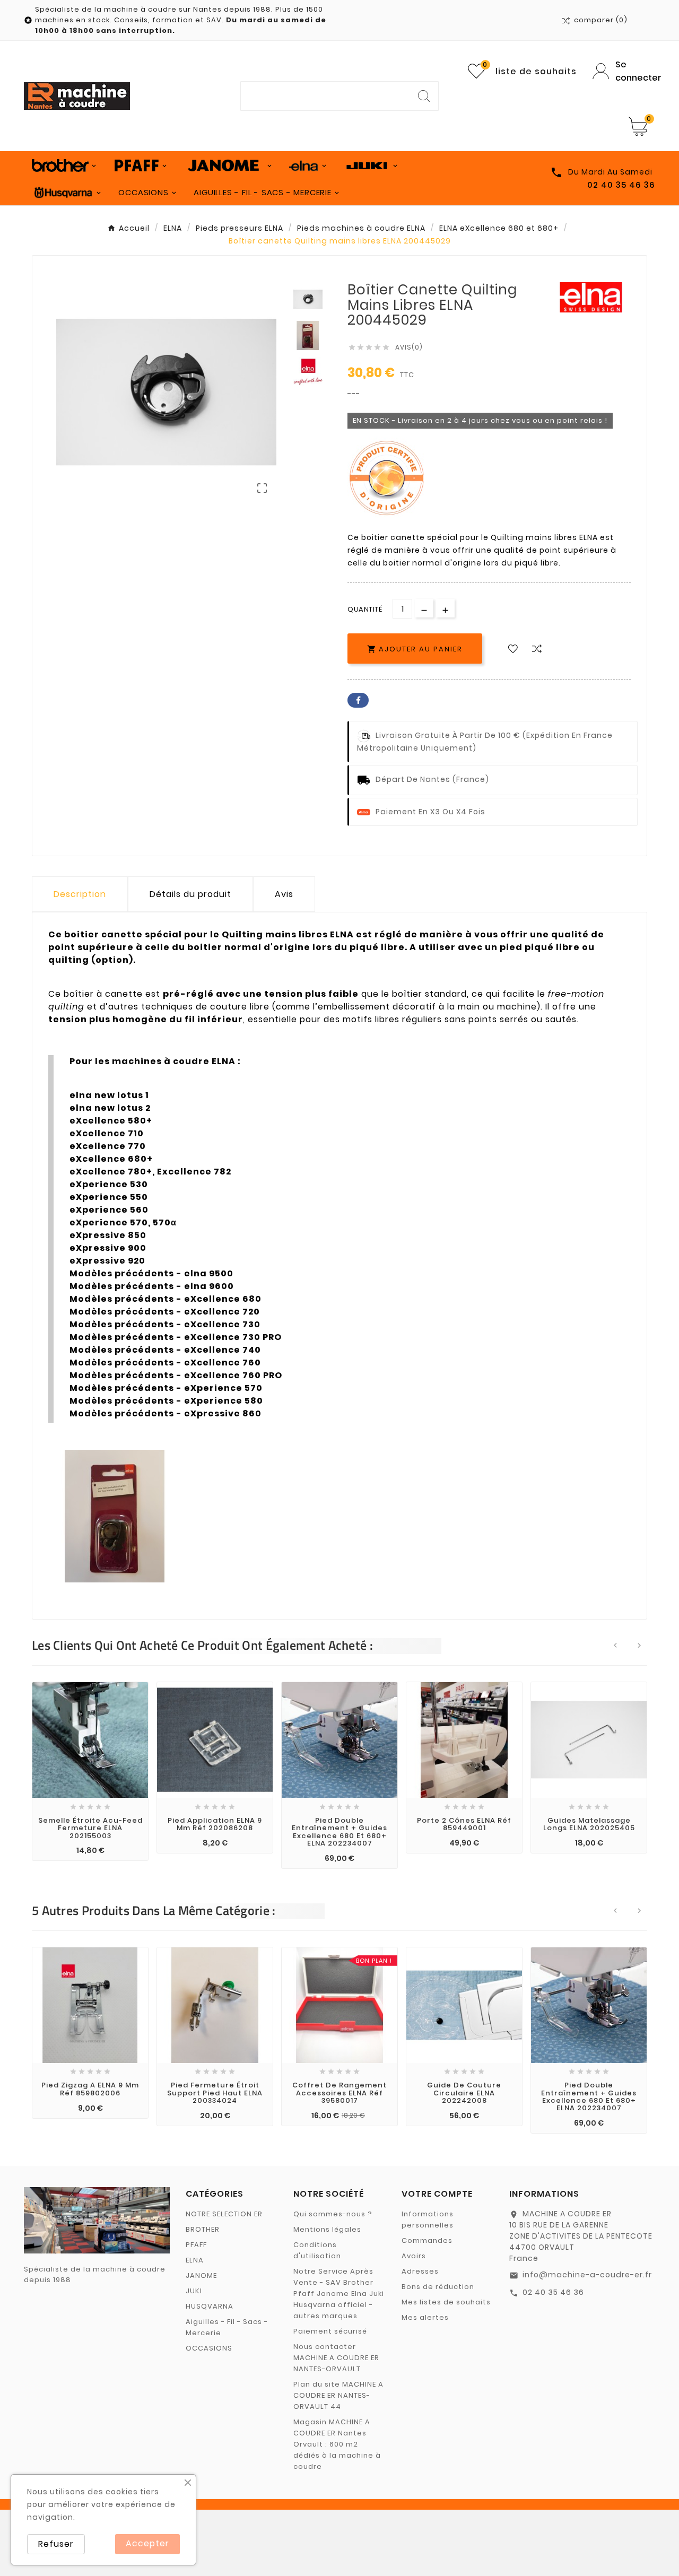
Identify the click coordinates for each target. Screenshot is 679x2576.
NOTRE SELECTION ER (224, 2214)
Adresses (420, 2271)
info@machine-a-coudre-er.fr (587, 2275)
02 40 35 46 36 (553, 2292)
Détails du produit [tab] (190, 894)
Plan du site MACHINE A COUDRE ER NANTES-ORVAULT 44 (338, 2395)
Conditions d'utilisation (317, 2250)
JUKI (194, 2291)
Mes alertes (425, 2317)
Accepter (147, 2543)
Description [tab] (80, 894)
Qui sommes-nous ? (333, 2214)
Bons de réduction (438, 2287)
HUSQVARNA (210, 2306)
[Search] (424, 96)
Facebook (358, 700)
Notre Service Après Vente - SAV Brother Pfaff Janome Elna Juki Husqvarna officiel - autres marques (339, 2294)
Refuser (56, 2544)
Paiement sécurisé (330, 2331)
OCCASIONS (209, 2348)
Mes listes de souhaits (446, 2302)
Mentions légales (327, 2229)
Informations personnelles (428, 2220)
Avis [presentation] (284, 894)
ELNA (195, 2260)
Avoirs (414, 2256)
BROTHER (203, 2229)
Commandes (427, 2240)
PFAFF (196, 2245)
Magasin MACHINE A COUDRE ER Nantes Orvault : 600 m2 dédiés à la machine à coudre (337, 2444)
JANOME (201, 2275)
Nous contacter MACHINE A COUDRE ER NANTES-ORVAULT (336, 2358)
